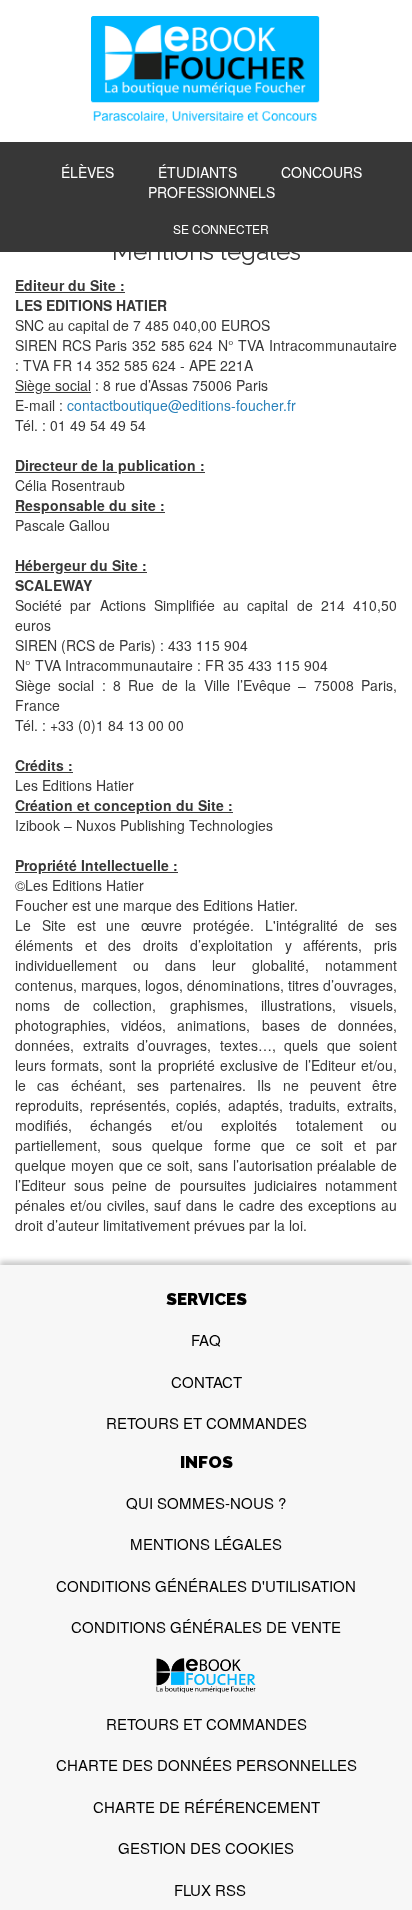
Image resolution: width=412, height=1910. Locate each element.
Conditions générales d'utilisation (206, 1585)
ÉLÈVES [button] (87, 172)
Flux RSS (210, 1889)
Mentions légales (206, 1543)
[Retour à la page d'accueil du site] (206, 71)
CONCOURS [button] (321, 172)
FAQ (206, 1339)
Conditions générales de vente (206, 1626)
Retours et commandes (206, 1422)
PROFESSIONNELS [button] (211, 192)
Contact (206, 1381)
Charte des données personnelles (206, 1764)
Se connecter (221, 228)
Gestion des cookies (206, 1847)
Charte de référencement (206, 1806)
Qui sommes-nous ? (206, 1502)
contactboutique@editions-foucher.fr (181, 405)
